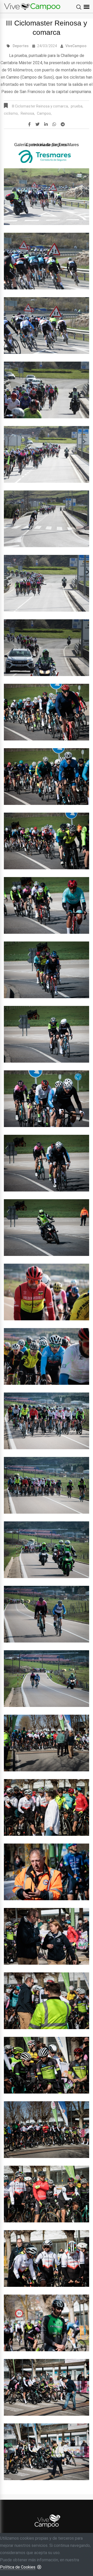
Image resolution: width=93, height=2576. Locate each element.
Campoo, (44, 113)
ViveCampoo (76, 46)
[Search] (79, 7)
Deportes (21, 46)
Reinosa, (28, 113)
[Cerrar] (39, 2567)
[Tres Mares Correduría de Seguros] (47, 156)
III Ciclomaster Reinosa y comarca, (40, 106)
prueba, (77, 106)
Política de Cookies (18, 2567)
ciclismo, (11, 113)
